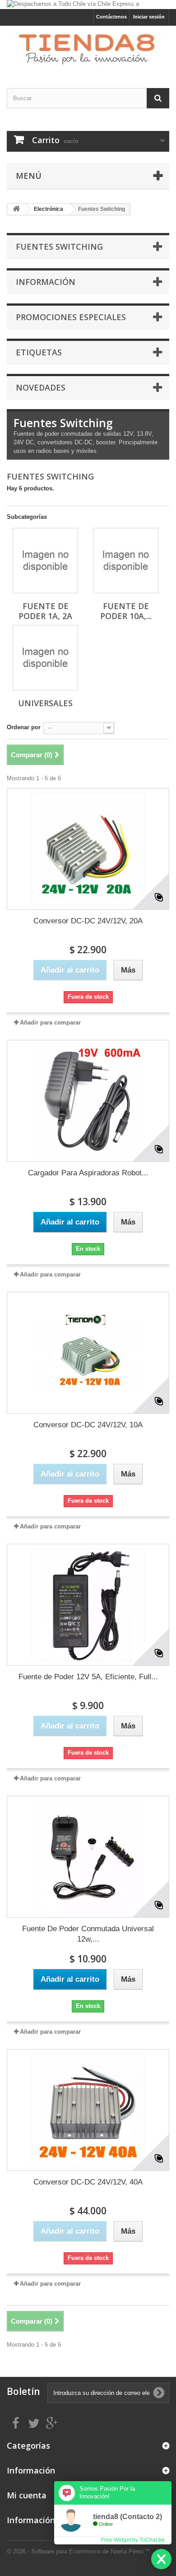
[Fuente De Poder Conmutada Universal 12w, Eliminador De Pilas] (88, 1857)
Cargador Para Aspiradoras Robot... (88, 1173)
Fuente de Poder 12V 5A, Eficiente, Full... (88, 1677)
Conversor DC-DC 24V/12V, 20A (88, 921)
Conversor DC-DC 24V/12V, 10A (88, 1425)
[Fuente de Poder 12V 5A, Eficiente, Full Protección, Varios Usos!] (88, 1605)
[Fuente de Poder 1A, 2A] (45, 561)
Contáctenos (111, 17)
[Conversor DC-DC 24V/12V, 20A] (88, 849)
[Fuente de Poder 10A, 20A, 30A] (126, 561)
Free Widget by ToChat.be (133, 2540)
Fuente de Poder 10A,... (126, 611)
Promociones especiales (71, 317)
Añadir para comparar (50, 1022)
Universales (45, 703)
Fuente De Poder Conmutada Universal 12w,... (88, 1934)
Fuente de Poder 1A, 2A (45, 611)
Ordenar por (24, 727)
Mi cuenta (27, 2495)
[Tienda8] (88, 49)
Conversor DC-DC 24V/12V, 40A (88, 2182)
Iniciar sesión (149, 17)
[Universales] (45, 658)
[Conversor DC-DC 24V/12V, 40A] (88, 2110)
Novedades (41, 387)
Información (46, 282)
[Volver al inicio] (16, 209)
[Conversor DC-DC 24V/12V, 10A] (88, 1353)
